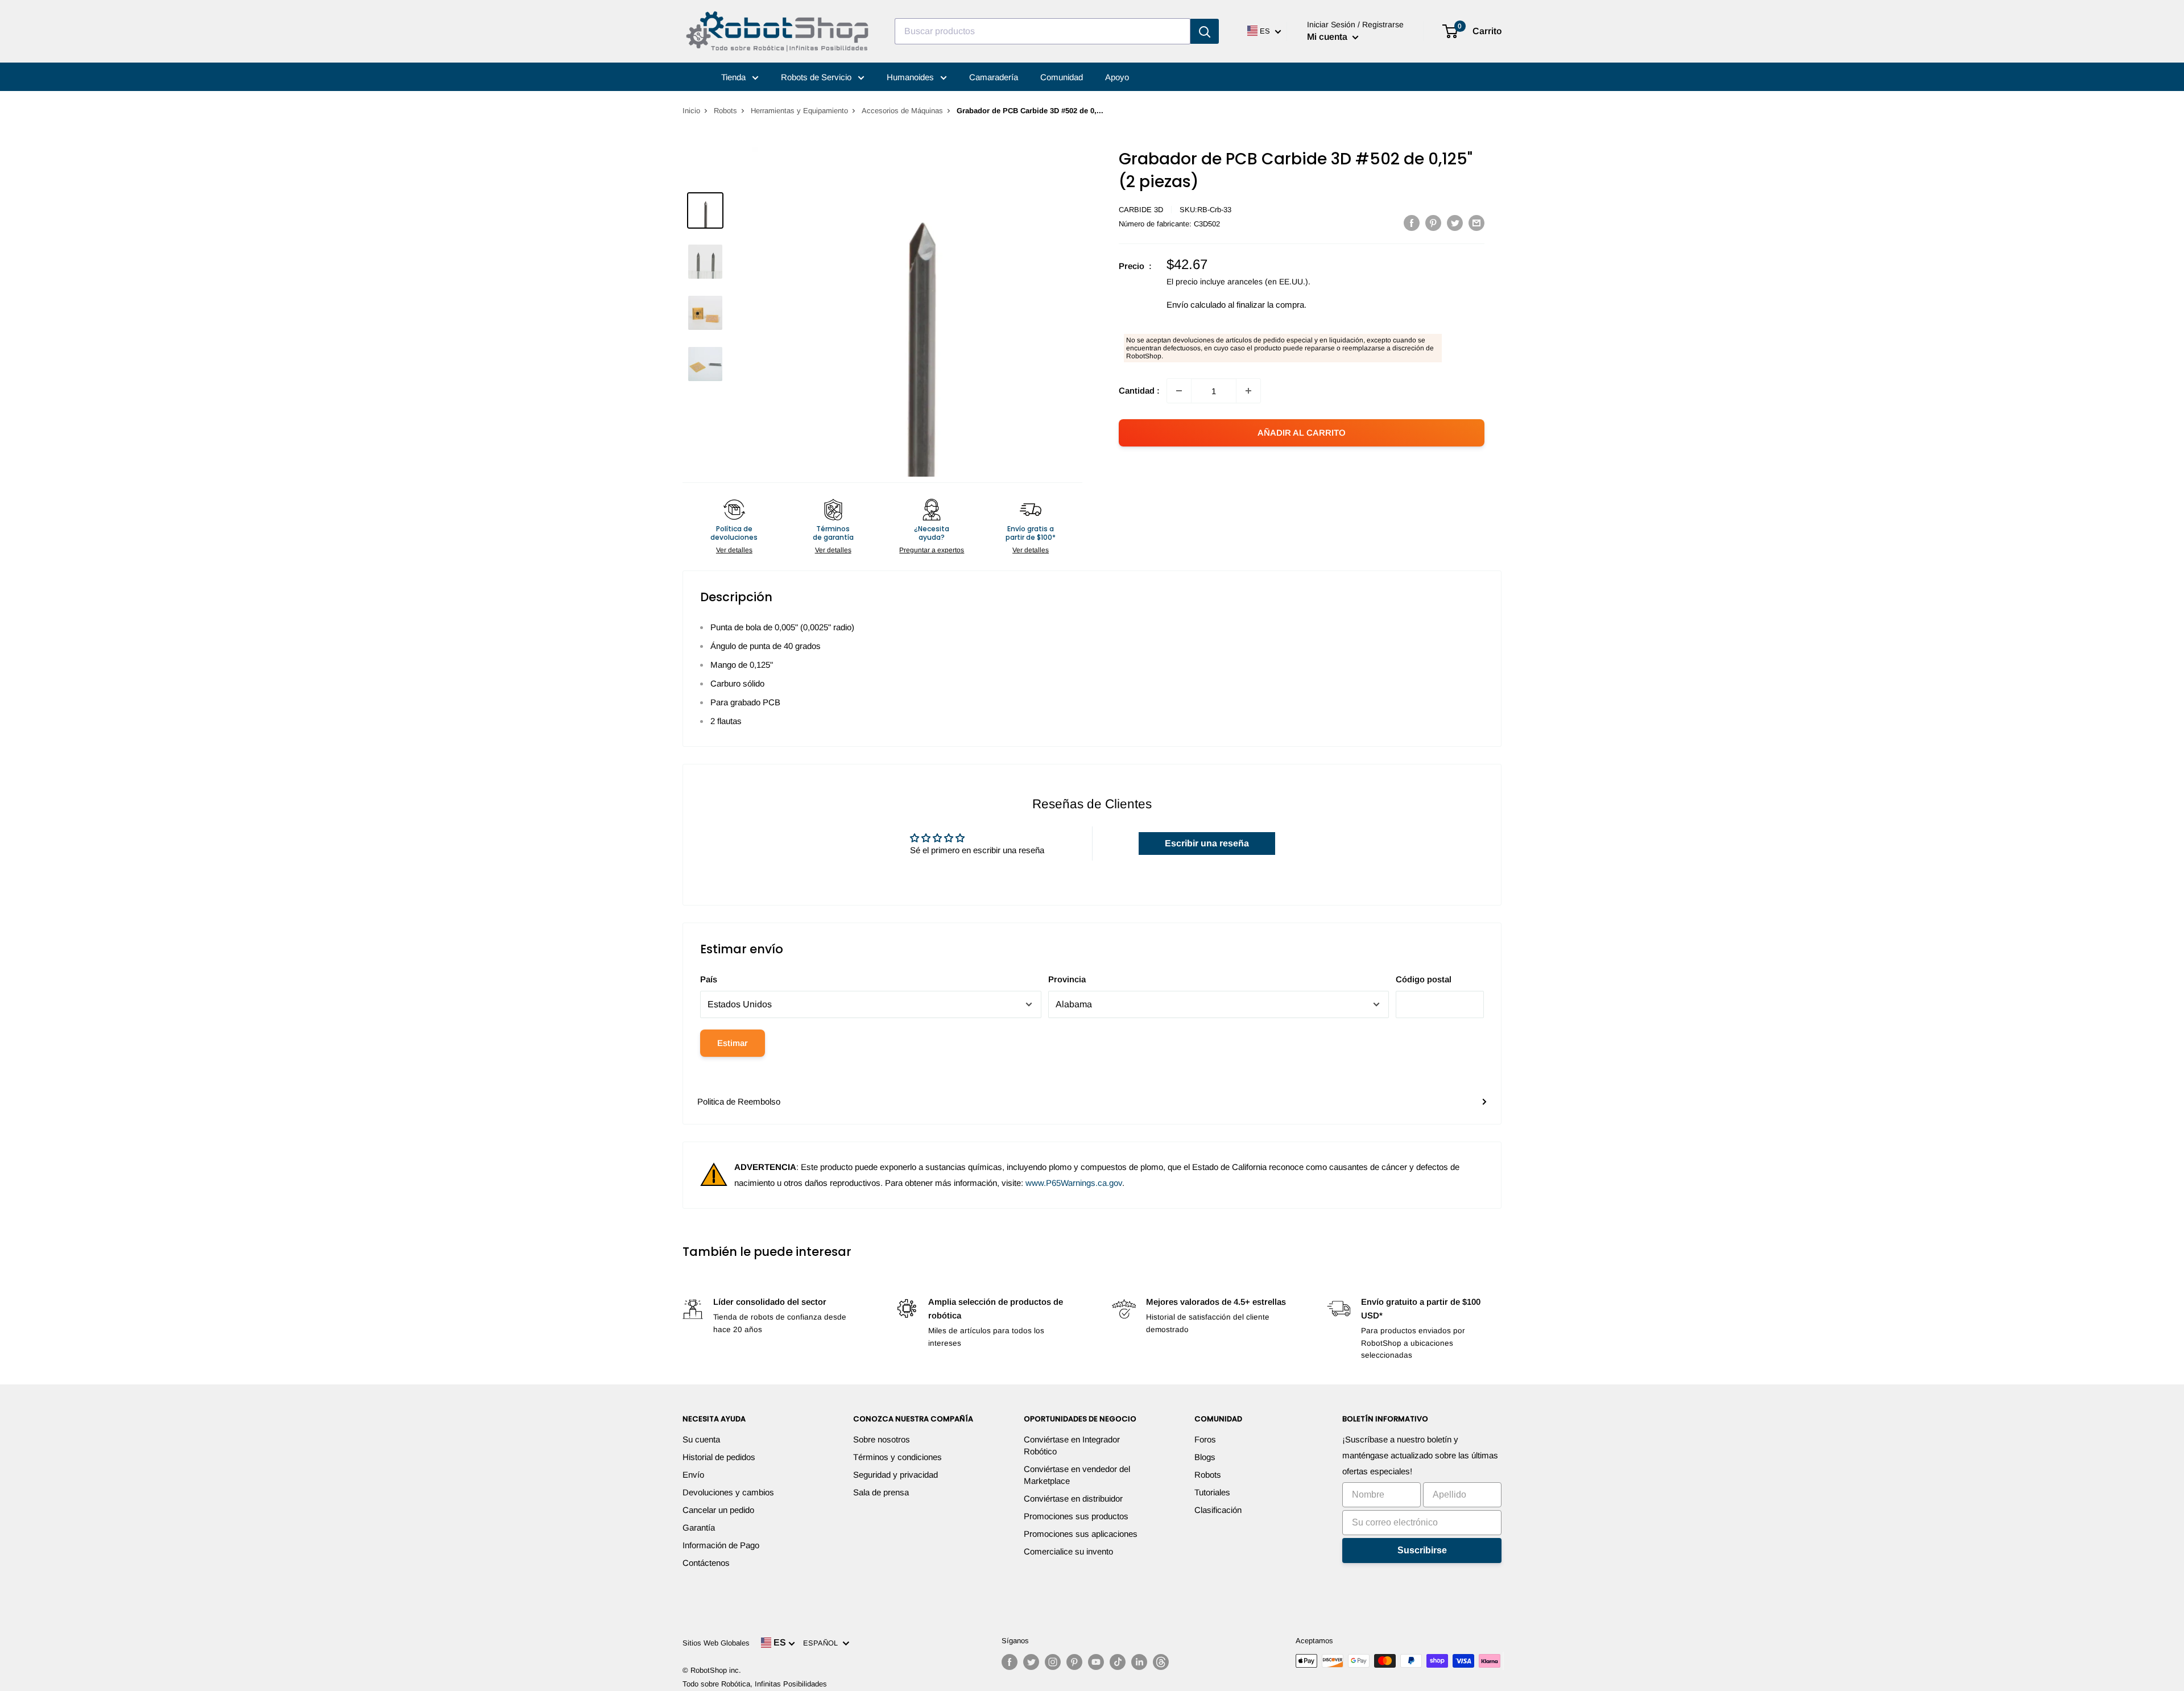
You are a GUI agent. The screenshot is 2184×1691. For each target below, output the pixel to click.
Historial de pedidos (719, 1457)
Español (823, 1643)
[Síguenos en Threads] (1161, 1662)
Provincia (1067, 979)
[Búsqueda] (1205, 31)
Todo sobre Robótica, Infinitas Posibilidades (755, 1684)
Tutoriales (1212, 1492)
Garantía (699, 1527)
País (709, 979)
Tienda (735, 77)
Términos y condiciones (897, 1457)
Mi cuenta (1328, 37)
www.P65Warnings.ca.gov (1074, 1183)
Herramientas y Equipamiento (799, 111)
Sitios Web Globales (716, 1643)
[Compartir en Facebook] (1412, 223)
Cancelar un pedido (718, 1510)
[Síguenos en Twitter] (1031, 1662)
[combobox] (1043, 31)
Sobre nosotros (882, 1439)
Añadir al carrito (1302, 433)
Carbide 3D (1141, 210)
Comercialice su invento (1068, 1551)
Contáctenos (706, 1563)
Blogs (1205, 1457)
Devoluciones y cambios (728, 1492)
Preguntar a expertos (932, 550)
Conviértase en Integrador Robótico (1072, 1445)
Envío (693, 1475)
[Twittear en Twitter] (1455, 223)
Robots (725, 111)
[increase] (1248, 391)
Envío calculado (1196, 305)
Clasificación (1218, 1510)
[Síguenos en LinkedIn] (1139, 1662)
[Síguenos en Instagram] (1053, 1662)
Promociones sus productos (1076, 1516)
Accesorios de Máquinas (902, 111)
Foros (1205, 1439)
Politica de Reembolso (739, 1101)
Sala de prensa (881, 1492)
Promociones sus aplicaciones (1081, 1534)
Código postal (1424, 979)
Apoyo (1117, 77)
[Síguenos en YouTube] (1096, 1662)
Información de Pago (721, 1545)
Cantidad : (1139, 390)
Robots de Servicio (817, 77)
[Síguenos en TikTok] (1118, 1662)
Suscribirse (1422, 1550)
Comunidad (1062, 77)
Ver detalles (734, 550)
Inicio (691, 111)
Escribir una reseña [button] (1207, 843)
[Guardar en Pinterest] (1433, 223)
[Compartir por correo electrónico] (1476, 223)
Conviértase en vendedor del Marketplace (1077, 1475)
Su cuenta (701, 1439)
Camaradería (994, 77)
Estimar (733, 1043)
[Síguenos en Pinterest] (1074, 1662)
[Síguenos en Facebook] (1010, 1662)
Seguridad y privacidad (895, 1475)
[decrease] (1179, 391)
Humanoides (911, 77)
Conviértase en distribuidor (1073, 1498)
